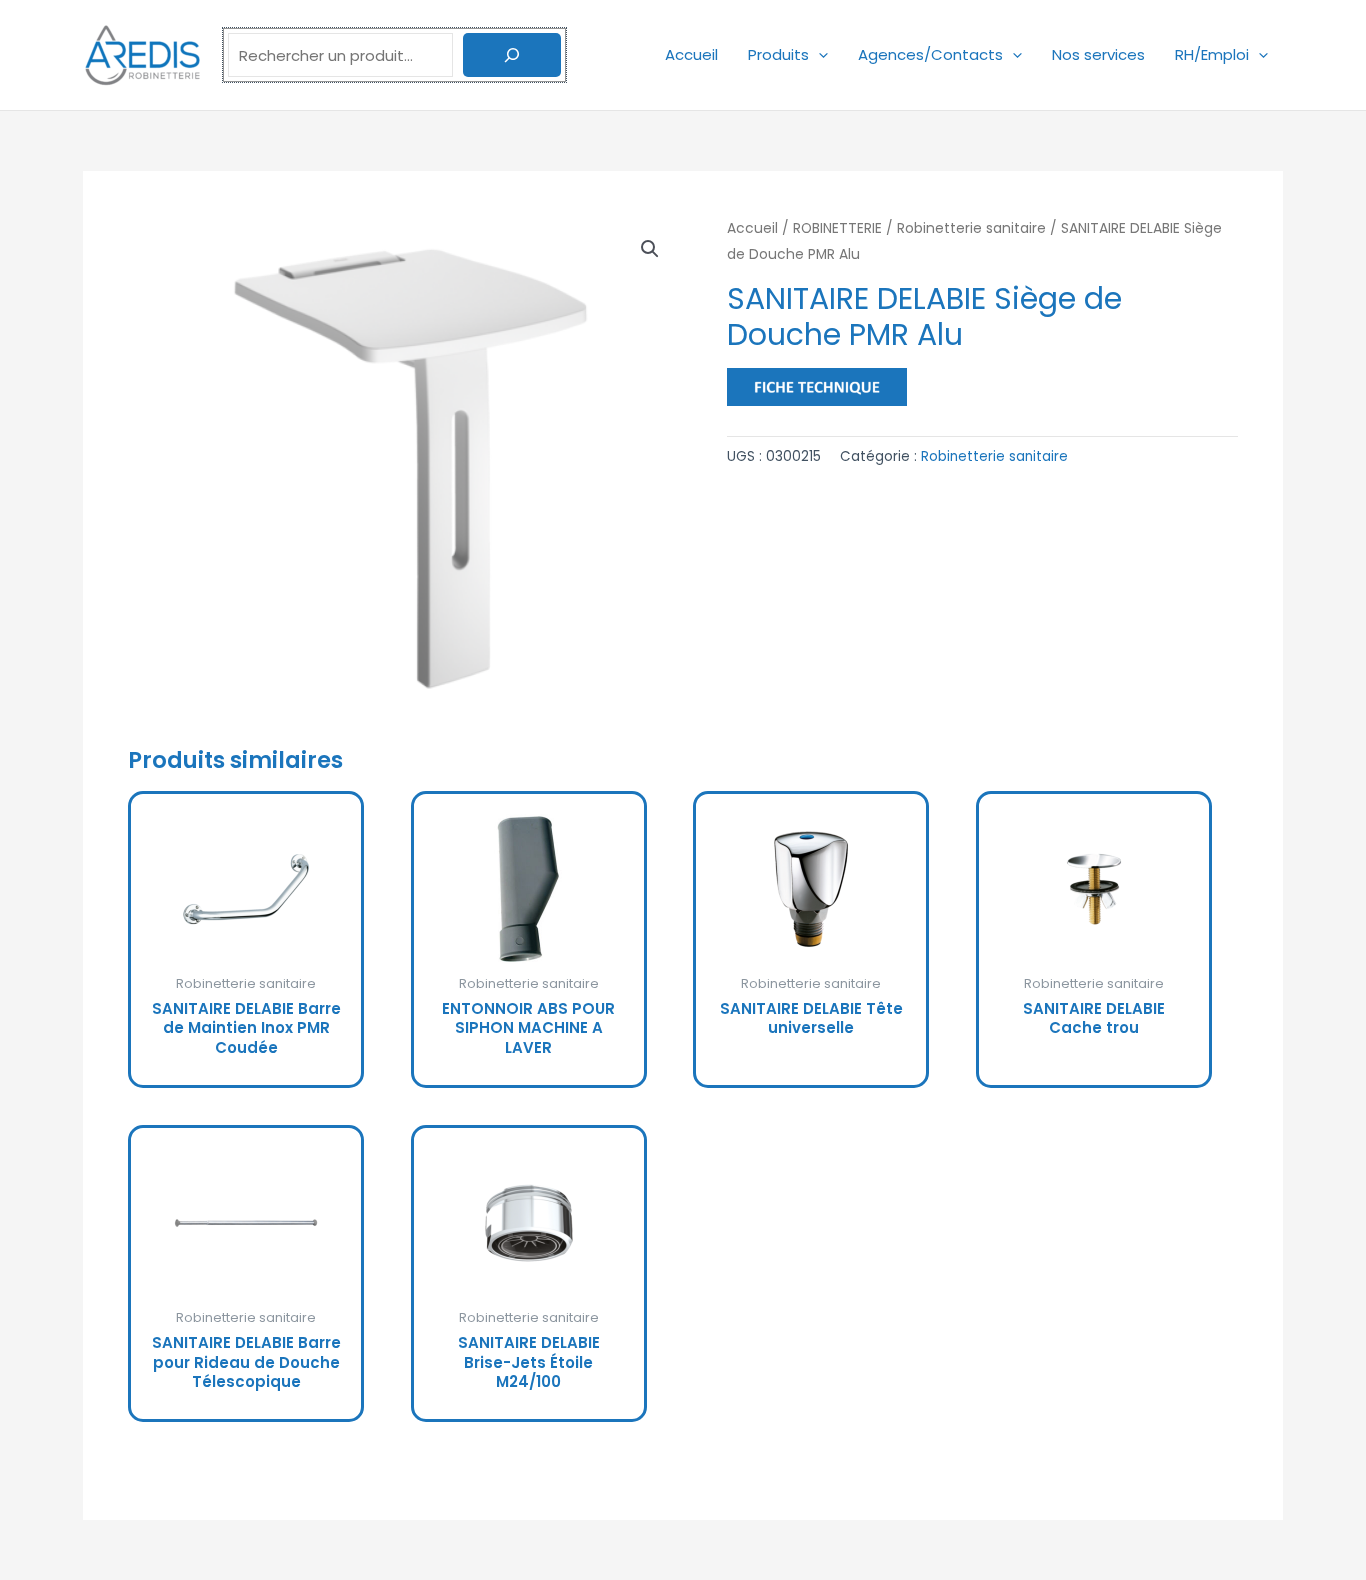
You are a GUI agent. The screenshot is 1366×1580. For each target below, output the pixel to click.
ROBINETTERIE (837, 228)
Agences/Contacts (930, 54)
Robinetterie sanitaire (971, 228)
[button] (818, 54)
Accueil (691, 54)
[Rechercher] (512, 55)
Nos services (1098, 54)
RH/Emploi (1212, 54)
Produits (778, 54)
